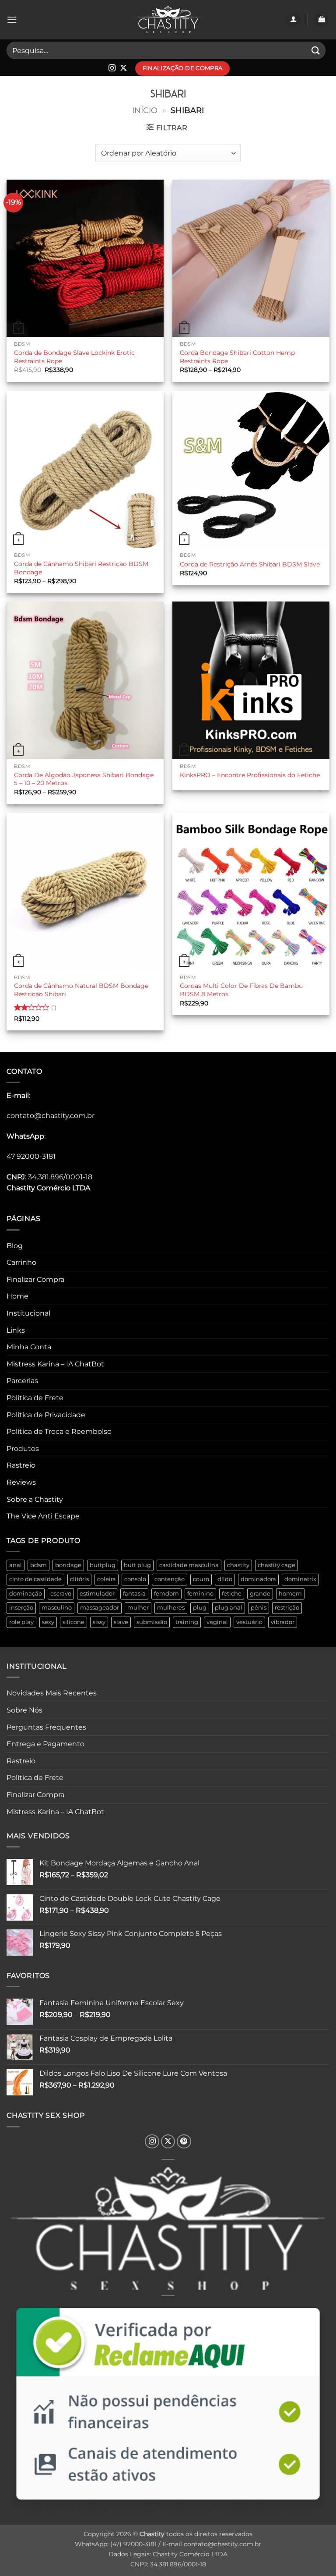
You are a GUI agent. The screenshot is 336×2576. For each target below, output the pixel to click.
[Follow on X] (123, 68)
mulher (138, 1608)
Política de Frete (35, 1398)
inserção (21, 1608)
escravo (61, 1594)
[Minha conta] (293, 20)
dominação (26, 1594)
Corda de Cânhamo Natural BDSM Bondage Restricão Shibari (81, 990)
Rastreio (21, 1465)
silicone (73, 1622)
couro (201, 1579)
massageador (100, 1608)
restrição (287, 1608)
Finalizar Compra (35, 1279)
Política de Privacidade (46, 1415)
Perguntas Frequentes (46, 1727)
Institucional (28, 1313)
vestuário (249, 1622)
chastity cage (276, 1565)
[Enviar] (316, 50)
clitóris (79, 1579)
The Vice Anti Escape (43, 1516)
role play (21, 1622)
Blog (15, 1246)
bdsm (38, 1565)
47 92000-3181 (31, 1156)
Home (17, 1296)
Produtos (23, 1449)
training (187, 1622)
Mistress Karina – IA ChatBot (55, 1364)
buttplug (103, 1565)
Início (145, 110)
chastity (238, 1565)
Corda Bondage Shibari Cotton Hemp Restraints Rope (237, 357)
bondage (68, 1565)
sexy (48, 1622)
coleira (107, 1579)
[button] (12, 19)
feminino (200, 1594)
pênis (259, 1608)
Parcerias (22, 1381)
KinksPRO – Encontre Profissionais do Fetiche (250, 775)
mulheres (171, 1608)
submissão (152, 1622)
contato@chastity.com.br (51, 1116)
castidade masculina (189, 1565)
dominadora (258, 1579)
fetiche (232, 1594)
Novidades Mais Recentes (52, 1693)
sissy (99, 1622)
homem (290, 1594)
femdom (166, 1594)
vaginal (217, 1622)
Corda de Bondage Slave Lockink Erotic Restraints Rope (74, 357)
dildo (225, 1579)
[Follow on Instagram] (112, 68)
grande (260, 1594)
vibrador (283, 1622)
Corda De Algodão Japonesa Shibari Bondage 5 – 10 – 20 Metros (84, 779)
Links (16, 1330)
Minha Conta (29, 1347)
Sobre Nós (24, 1710)
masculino (57, 1608)
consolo (135, 1579)
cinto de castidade (35, 1579)
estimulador (97, 1594)
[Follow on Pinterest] (184, 2142)
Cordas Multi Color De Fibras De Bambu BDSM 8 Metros (241, 990)
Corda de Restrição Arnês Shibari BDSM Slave (250, 564)
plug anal (229, 1608)
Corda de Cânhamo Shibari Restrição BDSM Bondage (81, 568)
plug (200, 1608)
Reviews (21, 1482)
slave (121, 1622)
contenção (170, 1579)
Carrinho (21, 1262)
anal (16, 1565)
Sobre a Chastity (35, 1499)
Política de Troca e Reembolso (59, 1431)
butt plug (137, 1565)
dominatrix (300, 1579)
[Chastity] (168, 20)
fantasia (134, 1594)
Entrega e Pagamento (45, 1744)
